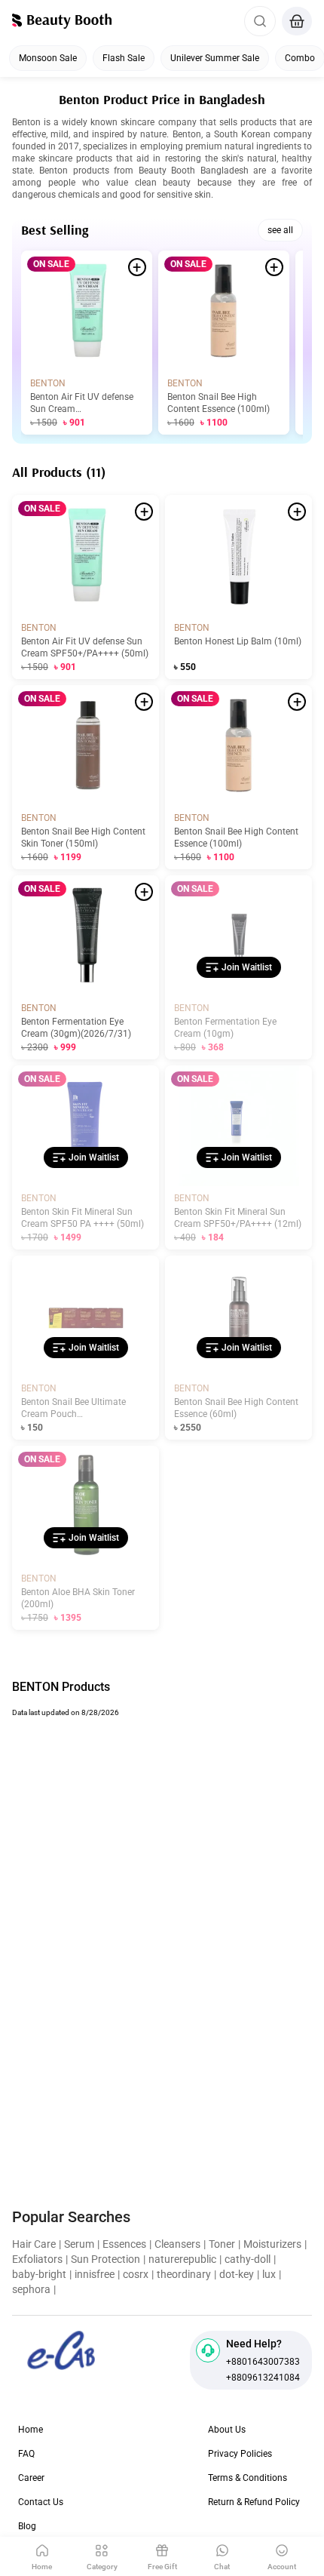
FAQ (26, 2454)
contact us (41, 2502)
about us (227, 2430)
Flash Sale (124, 58)
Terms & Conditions (248, 2478)
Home (31, 2430)
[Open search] (260, 21)
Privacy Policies (240, 2454)
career (31, 2478)
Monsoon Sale (48, 58)
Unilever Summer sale (215, 58)
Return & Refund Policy (254, 2502)
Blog (27, 2526)
